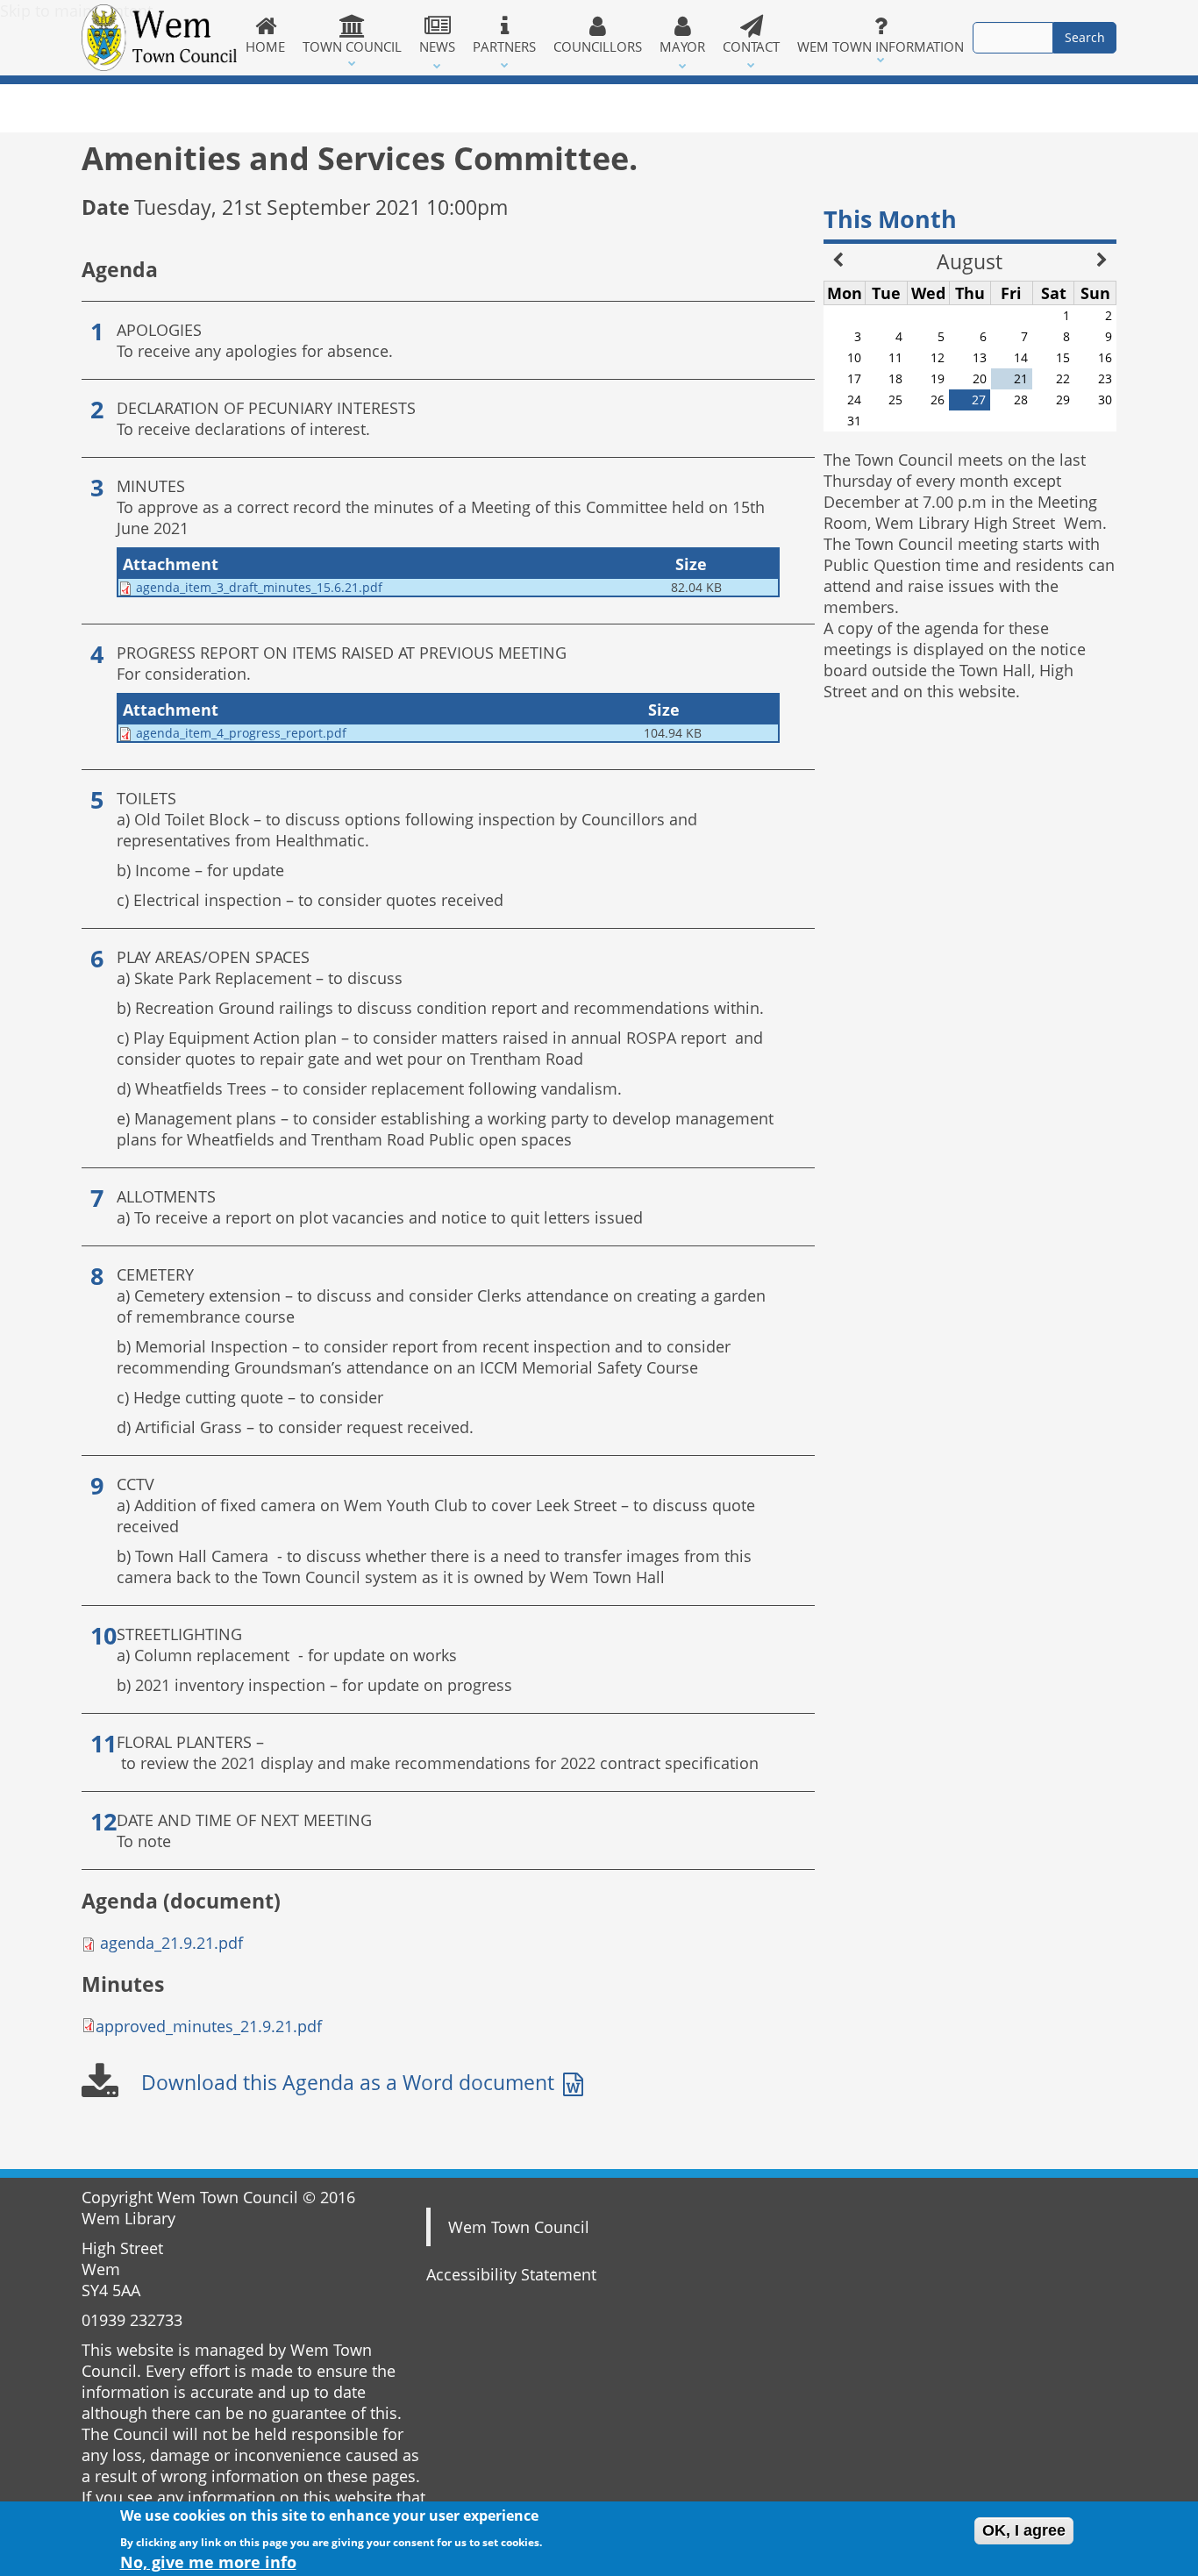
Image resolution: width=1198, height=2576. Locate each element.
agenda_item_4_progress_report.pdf (241, 733)
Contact (751, 46)
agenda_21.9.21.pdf (171, 1943)
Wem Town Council (519, 2227)
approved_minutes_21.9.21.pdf (209, 2026)
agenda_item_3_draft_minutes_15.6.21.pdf (259, 587)
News (437, 46)
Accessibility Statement (511, 2274)
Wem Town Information (881, 46)
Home (265, 46)
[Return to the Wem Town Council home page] (159, 38)
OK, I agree (1024, 2530)
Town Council (352, 46)
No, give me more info (208, 2561)
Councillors (598, 46)
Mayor (682, 46)
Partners (504, 46)
